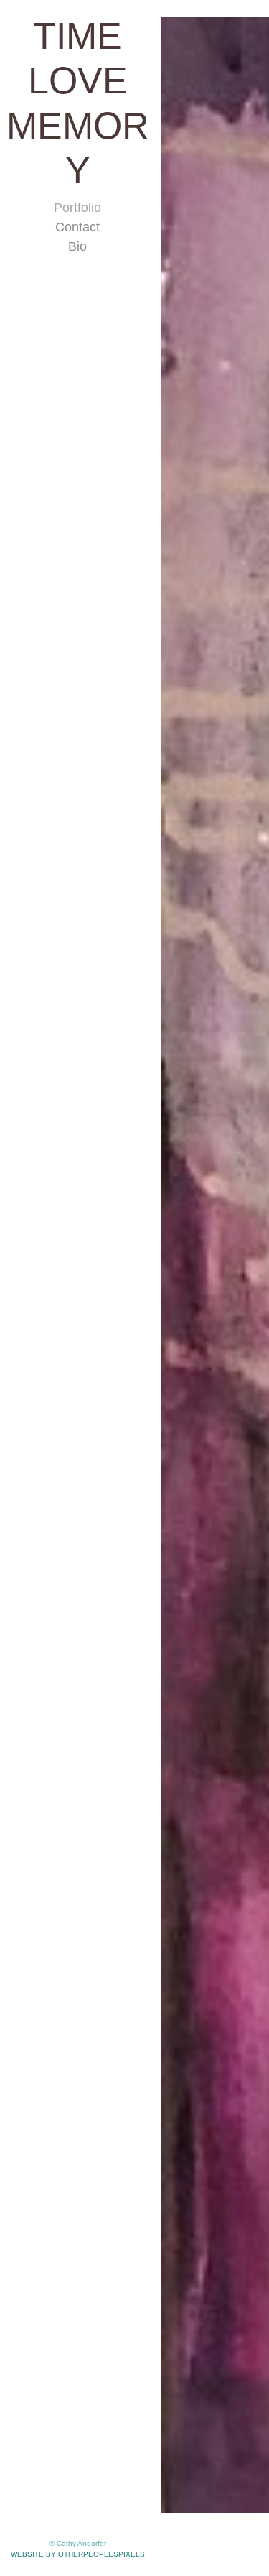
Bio (77, 202)
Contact (77, 182)
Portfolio (77, 163)
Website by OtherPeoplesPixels (78, 2554)
